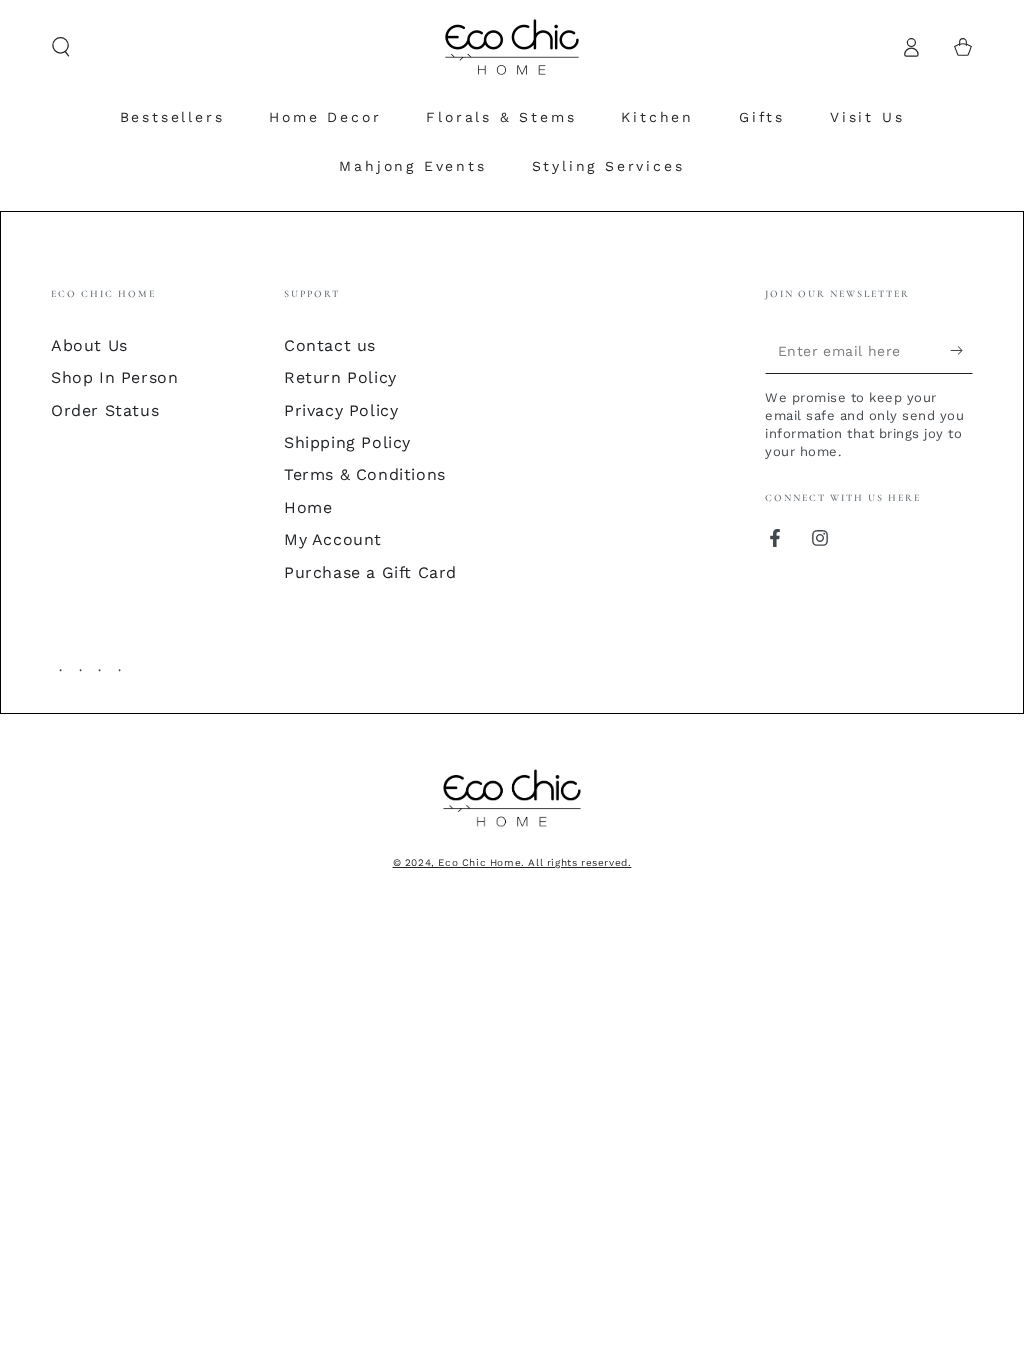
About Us (89, 345)
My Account (333, 539)
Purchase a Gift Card (370, 572)
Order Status (105, 410)
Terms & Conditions (365, 474)
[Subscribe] (961, 351)
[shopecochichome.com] (512, 828)
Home (308, 507)
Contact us (330, 345)
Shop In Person (114, 377)
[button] (61, 47)
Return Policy (340, 377)
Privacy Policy (341, 410)
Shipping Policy (347, 442)
